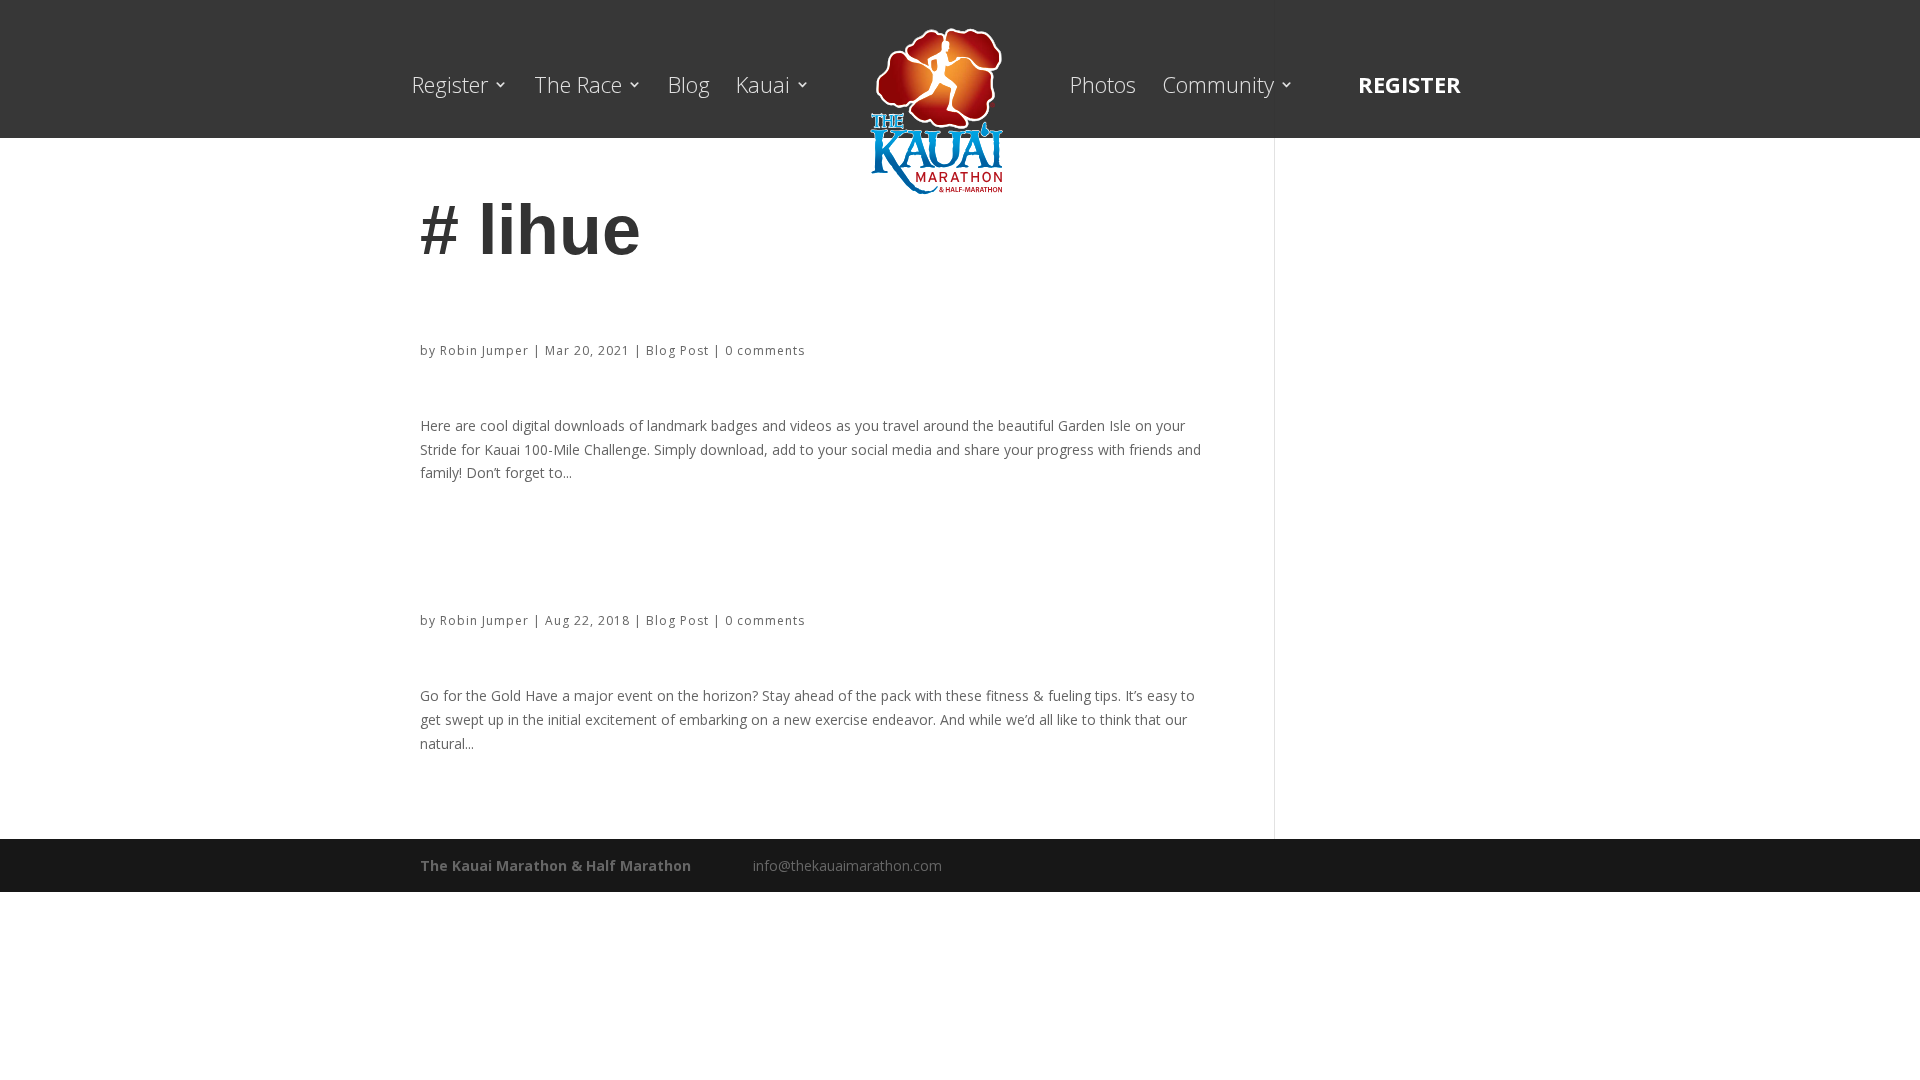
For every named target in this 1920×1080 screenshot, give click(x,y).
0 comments (765, 350)
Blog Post (677, 350)
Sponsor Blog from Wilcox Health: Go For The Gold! (672, 571)
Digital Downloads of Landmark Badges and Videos (664, 301)
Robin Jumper (484, 350)
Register (450, 88)
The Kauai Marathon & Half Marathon (555, 865)
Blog (689, 88)
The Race (578, 88)
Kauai (763, 88)
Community (1218, 88)
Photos (1103, 88)
